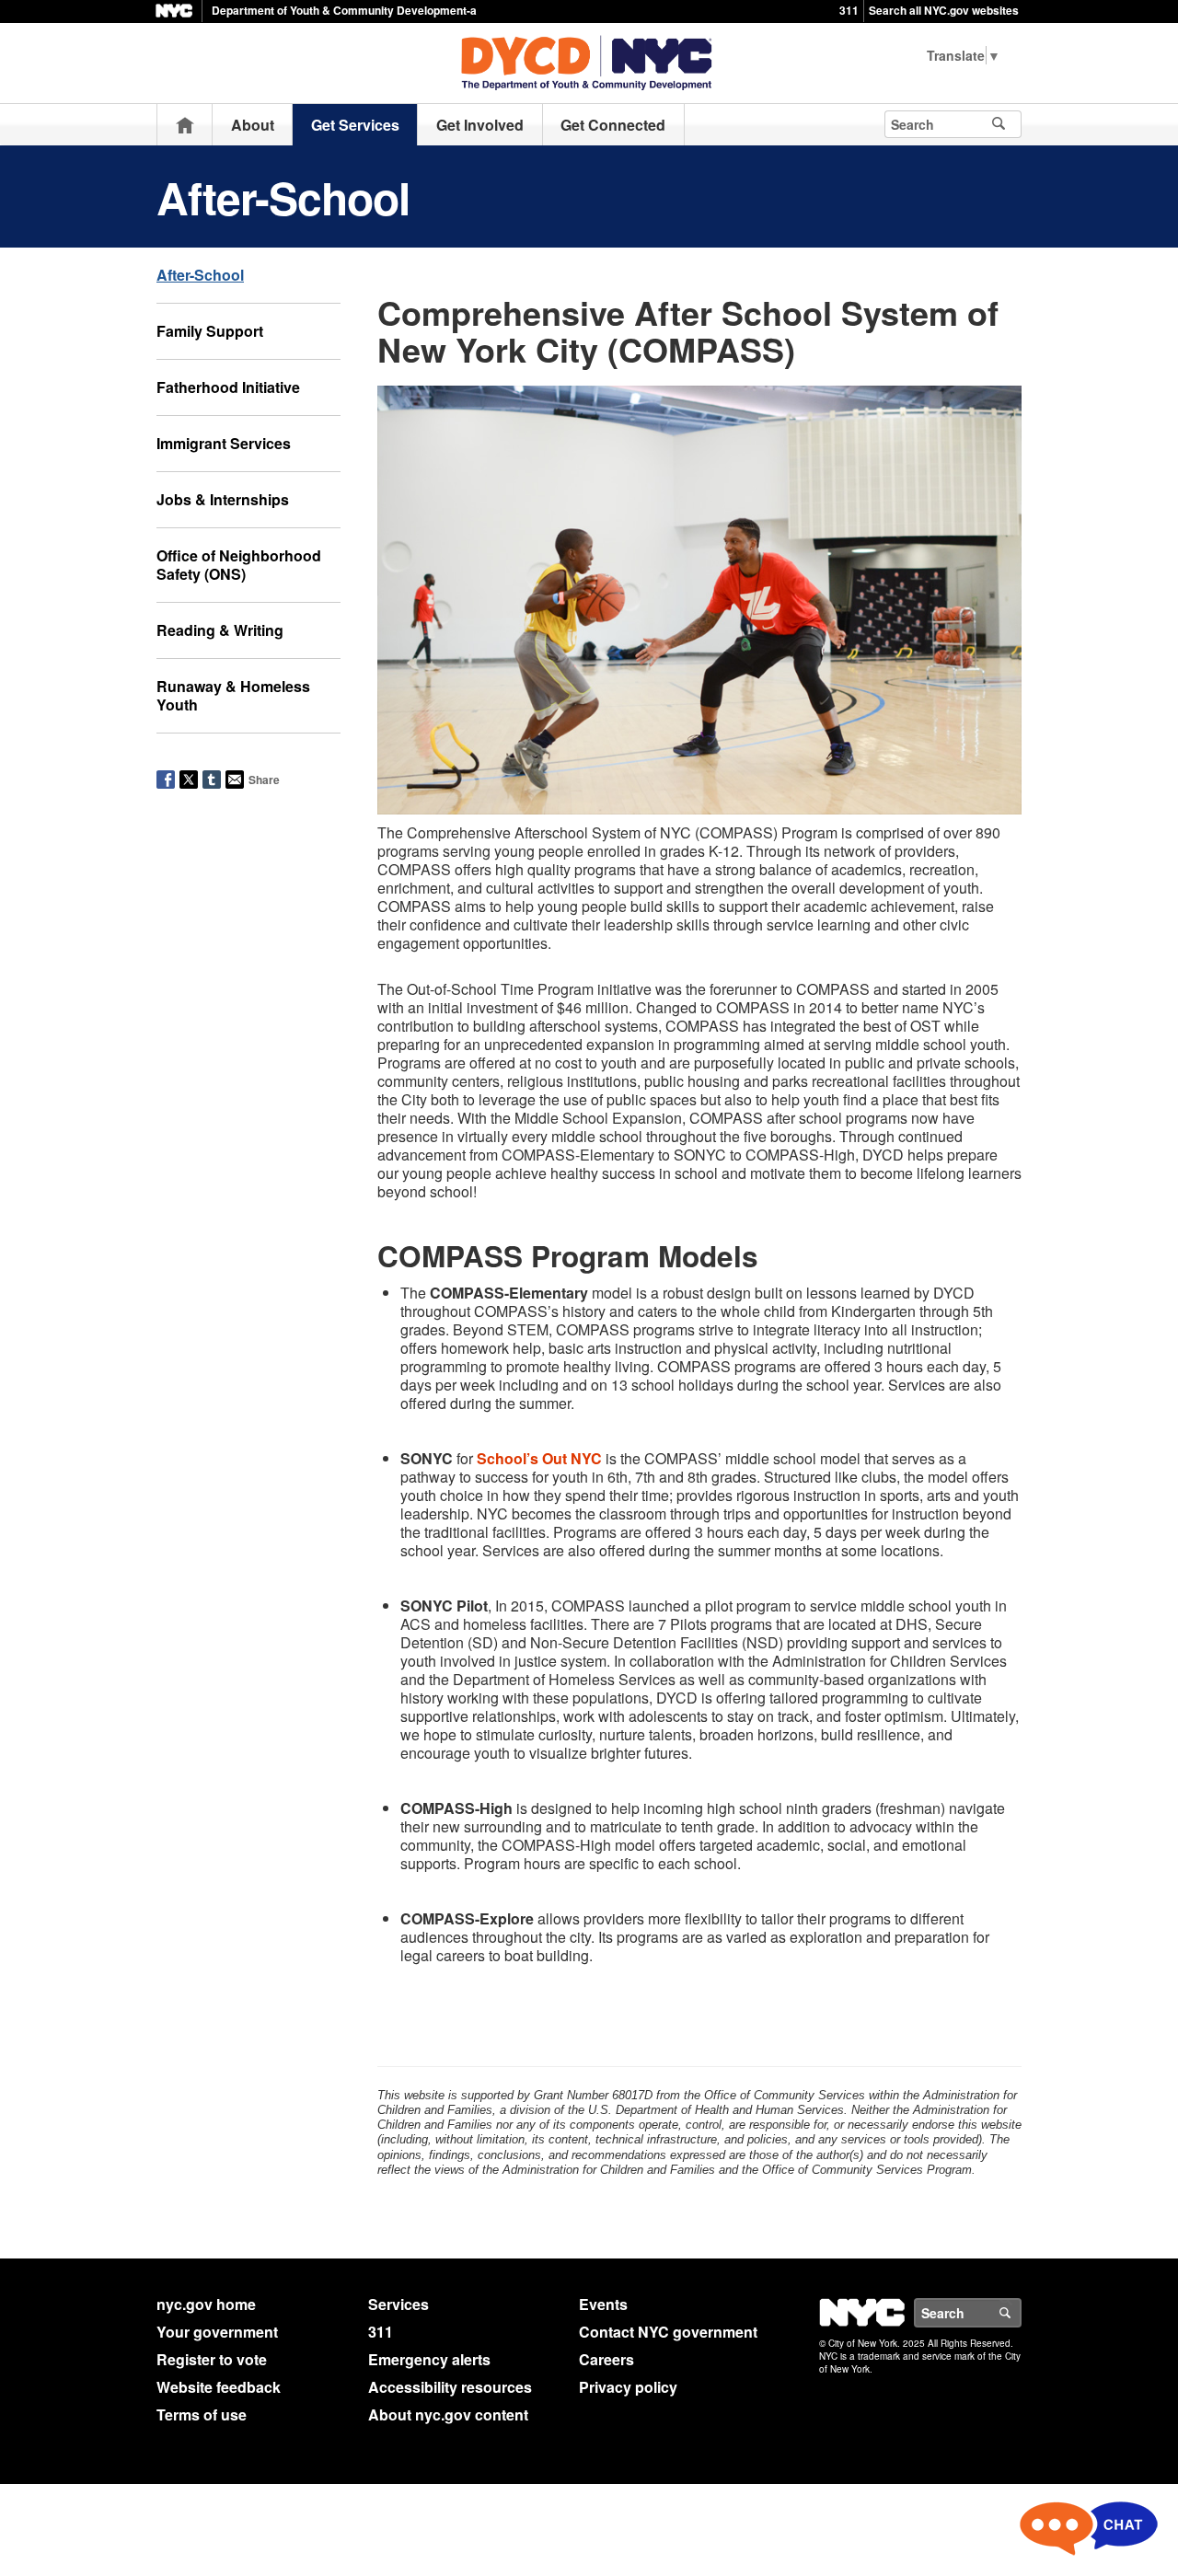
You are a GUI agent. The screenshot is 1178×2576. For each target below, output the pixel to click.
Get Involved (480, 125)
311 (849, 10)
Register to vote (212, 2359)
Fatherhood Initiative (228, 387)
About (253, 125)
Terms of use (202, 2414)
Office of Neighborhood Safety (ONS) (239, 565)
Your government (217, 2332)
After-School (200, 275)
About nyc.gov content (448, 2414)
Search (1021, 2313)
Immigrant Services (224, 443)
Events (603, 2304)
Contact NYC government (668, 2332)
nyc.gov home (206, 2304)
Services (398, 2304)
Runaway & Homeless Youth (233, 695)
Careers (606, 2359)
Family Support (210, 331)
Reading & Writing (220, 630)
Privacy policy (628, 2387)
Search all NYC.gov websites (944, 10)
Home (185, 125)
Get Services (355, 125)
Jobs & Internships (223, 499)
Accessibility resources (450, 2387)
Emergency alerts (429, 2359)
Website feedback (219, 2387)
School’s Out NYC (539, 1458)
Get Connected (613, 125)
